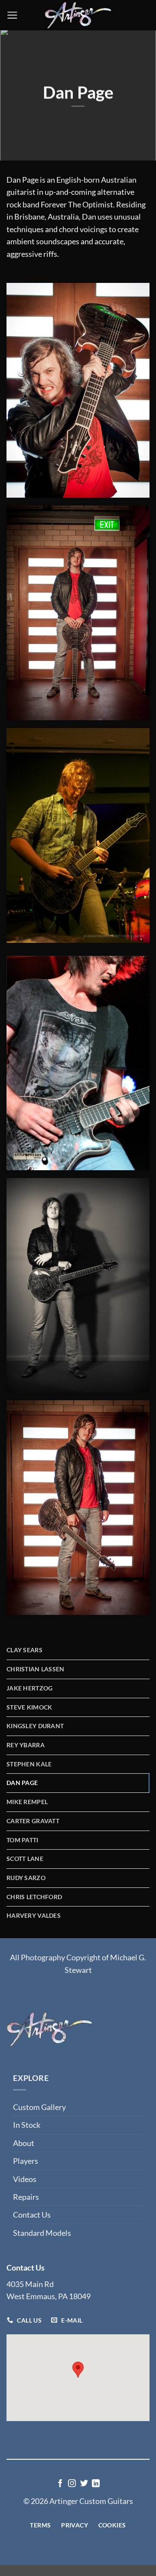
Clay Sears (24, 1650)
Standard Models (42, 2233)
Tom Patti (23, 1840)
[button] (12, 15)
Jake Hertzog (29, 1688)
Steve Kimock (29, 1707)
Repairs (26, 2197)
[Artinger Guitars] (78, 15)
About (24, 2143)
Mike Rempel (27, 1802)
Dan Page (22, 1783)
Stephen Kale (29, 1764)
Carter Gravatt (33, 1821)
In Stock (27, 2125)
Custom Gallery (39, 2107)
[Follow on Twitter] (84, 2484)
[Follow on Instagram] (72, 2484)
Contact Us (32, 2215)
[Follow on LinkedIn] (96, 2484)
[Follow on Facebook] (60, 2484)
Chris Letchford (34, 1897)
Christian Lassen (36, 1669)
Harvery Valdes (34, 1915)
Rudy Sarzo (26, 1878)
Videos (25, 2179)
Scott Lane (25, 1859)
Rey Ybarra (26, 1745)
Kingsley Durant (35, 1726)
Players (26, 2161)
